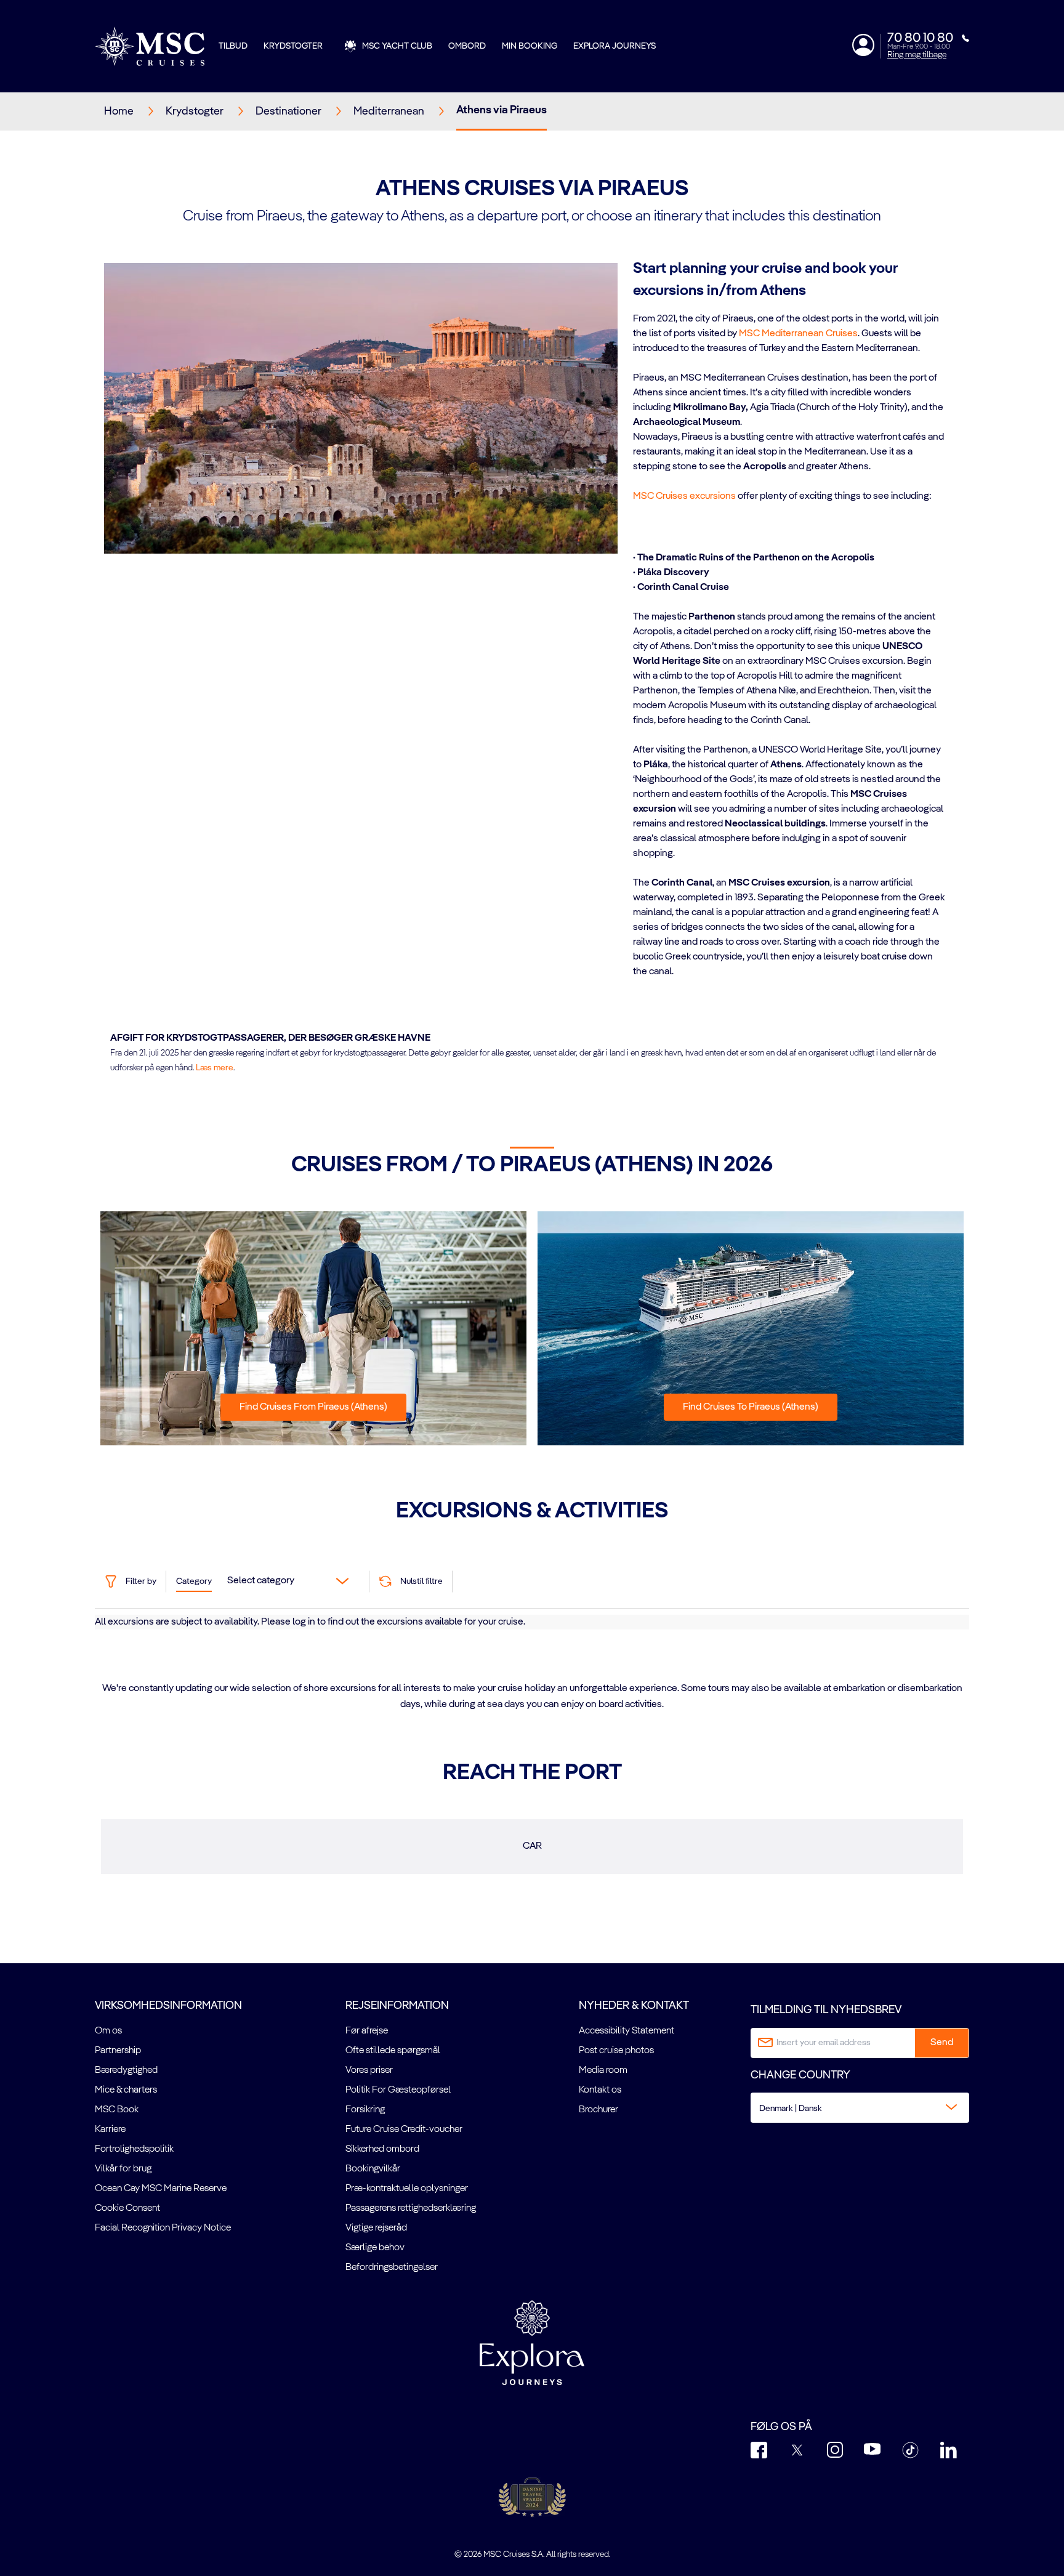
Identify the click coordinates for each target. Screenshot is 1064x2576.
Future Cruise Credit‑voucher (404, 2130)
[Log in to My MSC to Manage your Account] (863, 45)
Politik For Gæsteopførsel (398, 2090)
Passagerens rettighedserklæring (411, 2208)
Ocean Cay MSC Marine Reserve (161, 2189)
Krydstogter (293, 46)
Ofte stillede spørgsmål (393, 2051)
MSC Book (117, 2110)
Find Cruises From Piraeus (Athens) (313, 1407)
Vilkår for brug (123, 2169)
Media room (603, 2070)
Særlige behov (375, 2248)
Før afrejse (367, 2031)
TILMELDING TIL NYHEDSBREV (826, 2010)
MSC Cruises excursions (684, 496)
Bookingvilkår (373, 2169)
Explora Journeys (615, 46)
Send (942, 2043)
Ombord (467, 46)
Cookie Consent (127, 2208)
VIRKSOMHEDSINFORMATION (168, 2006)
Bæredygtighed (126, 2070)
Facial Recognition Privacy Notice (163, 2228)
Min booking (530, 46)
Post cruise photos (616, 2051)
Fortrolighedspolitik (134, 2149)
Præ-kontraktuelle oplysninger (407, 2189)
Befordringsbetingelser (392, 2267)
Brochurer (598, 2110)
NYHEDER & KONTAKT (634, 2006)
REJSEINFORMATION (397, 2006)
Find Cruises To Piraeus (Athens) (751, 1407)
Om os (108, 2031)
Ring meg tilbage (917, 55)
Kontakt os (600, 2090)
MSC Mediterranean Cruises (798, 334)
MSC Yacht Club (397, 46)
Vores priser (369, 2070)
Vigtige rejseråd (376, 2228)
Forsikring (365, 2110)
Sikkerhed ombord (382, 2149)
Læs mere (215, 1068)
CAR (532, 1846)
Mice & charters (126, 2090)
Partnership (118, 2051)
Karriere (110, 2130)
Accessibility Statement (627, 2031)
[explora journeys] (532, 2343)
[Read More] (634, 512)
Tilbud (233, 46)
